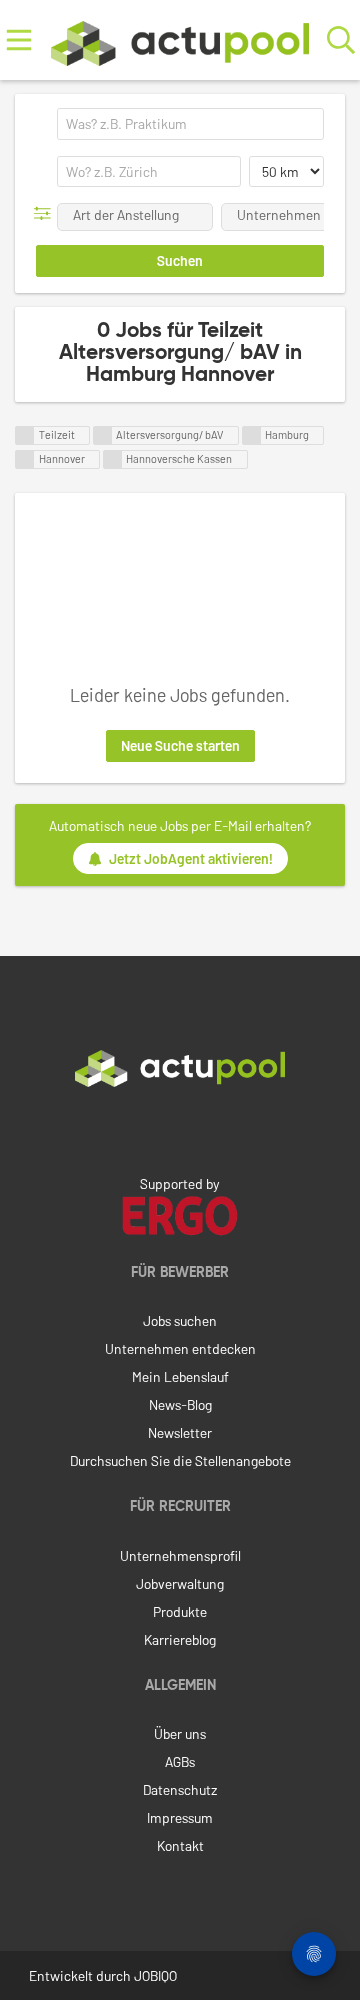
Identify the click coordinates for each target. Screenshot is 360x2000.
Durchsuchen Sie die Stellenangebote (180, 1460)
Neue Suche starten (180, 745)
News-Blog (180, 1404)
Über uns (180, 1733)
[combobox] (190, 124)
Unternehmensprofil (180, 1555)
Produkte (180, 1611)
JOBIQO (155, 1975)
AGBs (180, 1761)
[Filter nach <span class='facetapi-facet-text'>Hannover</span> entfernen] (25, 459)
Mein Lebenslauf (180, 1376)
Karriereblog (180, 1639)
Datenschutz (180, 1789)
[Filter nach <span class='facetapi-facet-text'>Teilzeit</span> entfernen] (25, 435)
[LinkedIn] (180, 1129)
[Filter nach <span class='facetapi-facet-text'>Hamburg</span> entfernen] (252, 435)
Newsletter (180, 1432)
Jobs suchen (180, 1320)
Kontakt (180, 1845)
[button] (46, 213)
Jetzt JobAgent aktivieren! (191, 858)
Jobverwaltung (180, 1583)
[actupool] (180, 39)
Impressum (180, 1817)
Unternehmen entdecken (180, 1348)
